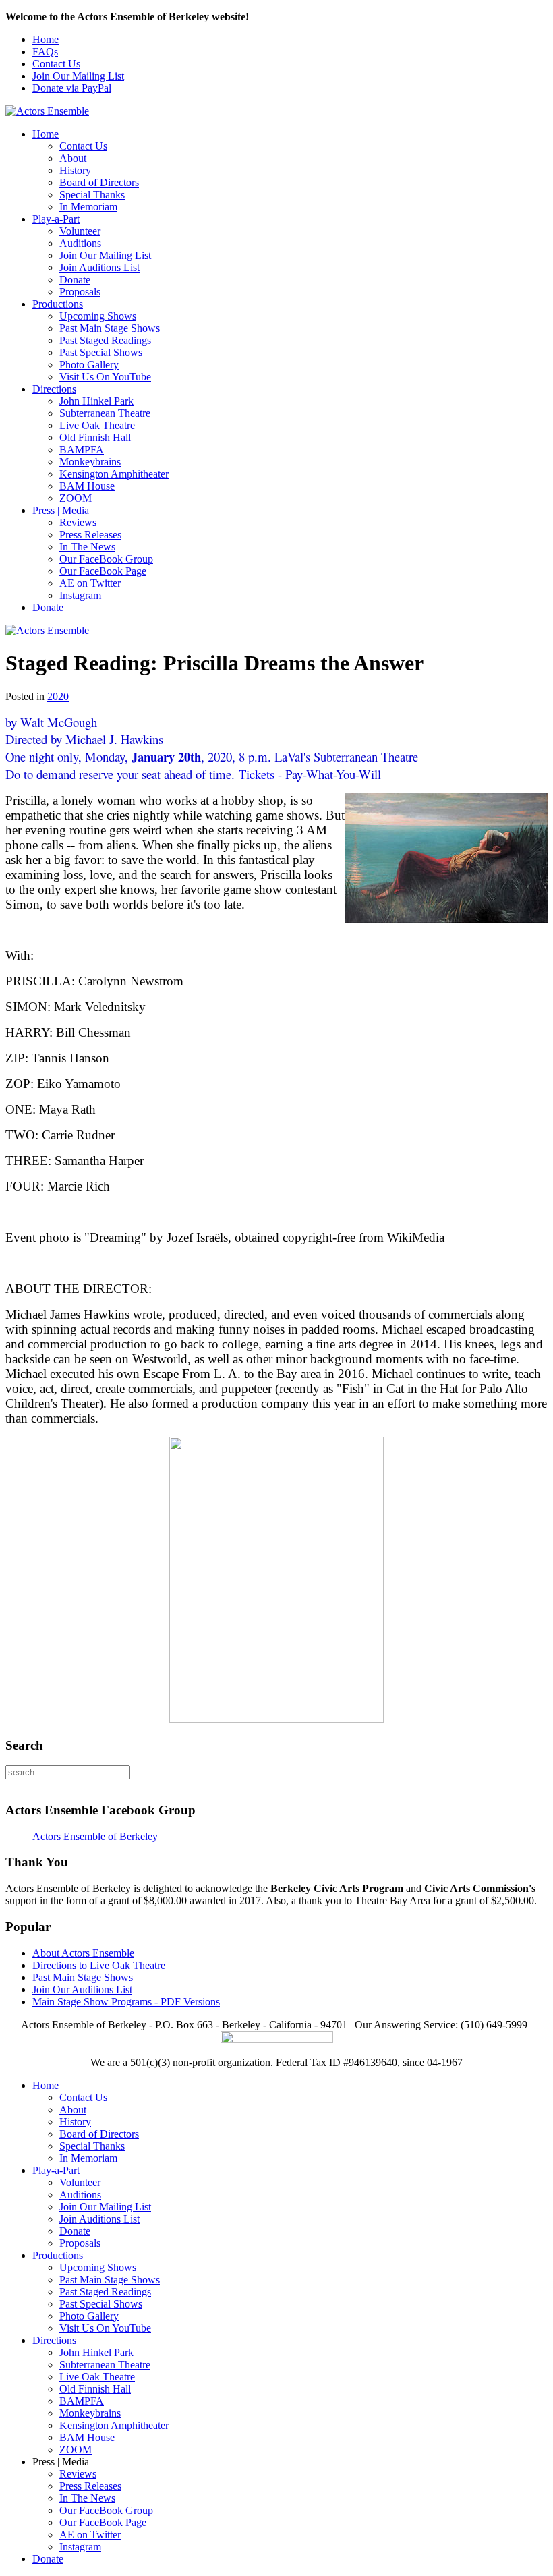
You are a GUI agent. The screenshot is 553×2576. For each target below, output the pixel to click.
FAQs (45, 52)
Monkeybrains (90, 462)
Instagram (80, 595)
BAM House (87, 486)
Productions (58, 304)
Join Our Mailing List (78, 76)
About (73, 158)
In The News (87, 547)
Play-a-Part (56, 219)
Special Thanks (92, 195)
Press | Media (61, 510)
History (75, 170)
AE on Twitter (90, 583)
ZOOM (76, 498)
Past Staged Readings (105, 340)
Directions (54, 389)
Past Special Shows (101, 352)
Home (46, 39)
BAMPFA (82, 450)
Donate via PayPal (72, 88)
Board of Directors (99, 182)
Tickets (257, 774)
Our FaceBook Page (103, 571)
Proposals (80, 292)
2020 (58, 696)
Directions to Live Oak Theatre (99, 1965)
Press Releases (90, 535)
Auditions (80, 243)
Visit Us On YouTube (105, 377)
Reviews (78, 522)
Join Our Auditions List (82, 1990)
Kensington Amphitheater (114, 474)
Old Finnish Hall (95, 437)
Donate (75, 280)
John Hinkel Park (96, 401)
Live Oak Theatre (97, 425)
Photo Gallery (89, 365)
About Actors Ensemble (83, 1953)
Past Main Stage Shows (110, 328)
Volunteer (80, 231)
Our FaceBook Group (106, 559)
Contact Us (56, 64)
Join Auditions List (99, 267)
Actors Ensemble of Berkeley (95, 1836)
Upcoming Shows (98, 316)
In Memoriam (88, 207)
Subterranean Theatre (105, 413)
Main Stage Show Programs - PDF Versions (126, 2002)
